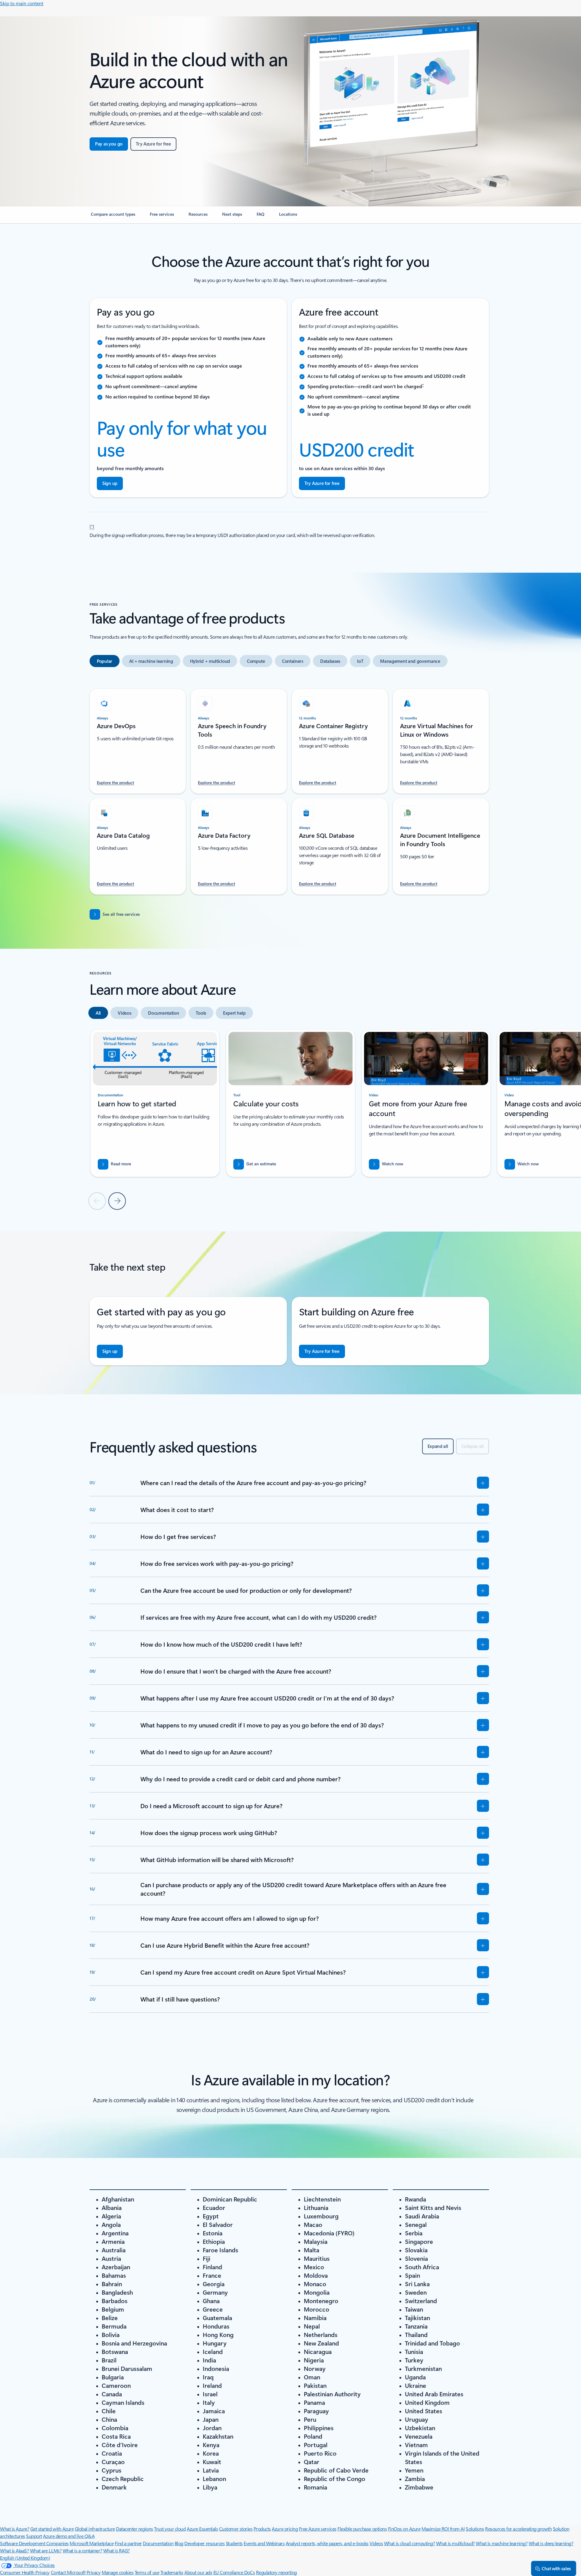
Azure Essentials (202, 2529)
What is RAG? (117, 2550)
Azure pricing (285, 2529)
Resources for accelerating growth (518, 2529)
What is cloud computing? (409, 2543)
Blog (179, 2543)
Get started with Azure (52, 2529)
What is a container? (82, 2550)
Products (262, 2529)
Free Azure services (318, 2529)
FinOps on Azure (404, 2529)
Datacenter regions (134, 2529)
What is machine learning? (502, 2543)
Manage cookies (118, 2572)
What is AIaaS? (14, 2550)
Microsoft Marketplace (92, 2543)
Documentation (158, 2543)
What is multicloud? (455, 2543)
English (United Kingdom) (25, 2558)
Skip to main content (22, 3)
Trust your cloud (170, 2529)
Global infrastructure (95, 2529)
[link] (113, 217)
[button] (386, 1164)
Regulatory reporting (276, 2572)
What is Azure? (15, 2529)
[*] (92, 526)
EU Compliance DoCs (234, 2572)
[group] (155, 1103)
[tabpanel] (289, 788)
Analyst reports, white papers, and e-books (327, 2543)
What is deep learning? (551, 2543)
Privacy (94, 2572)
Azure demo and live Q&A (69, 2536)
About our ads (198, 2572)
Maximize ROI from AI (443, 2529)
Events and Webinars (264, 2543)
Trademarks (172, 2572)
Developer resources (204, 2543)
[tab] (105, 661)
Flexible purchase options (362, 2529)
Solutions (475, 2529)
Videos (376, 2543)
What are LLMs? (46, 2550)
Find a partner (128, 2543)
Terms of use (147, 2572)
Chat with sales (556, 2568)
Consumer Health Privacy (25, 2572)
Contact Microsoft (68, 2572)
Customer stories (236, 2529)
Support (34, 2536)
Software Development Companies (34, 2543)
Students (234, 2543)
